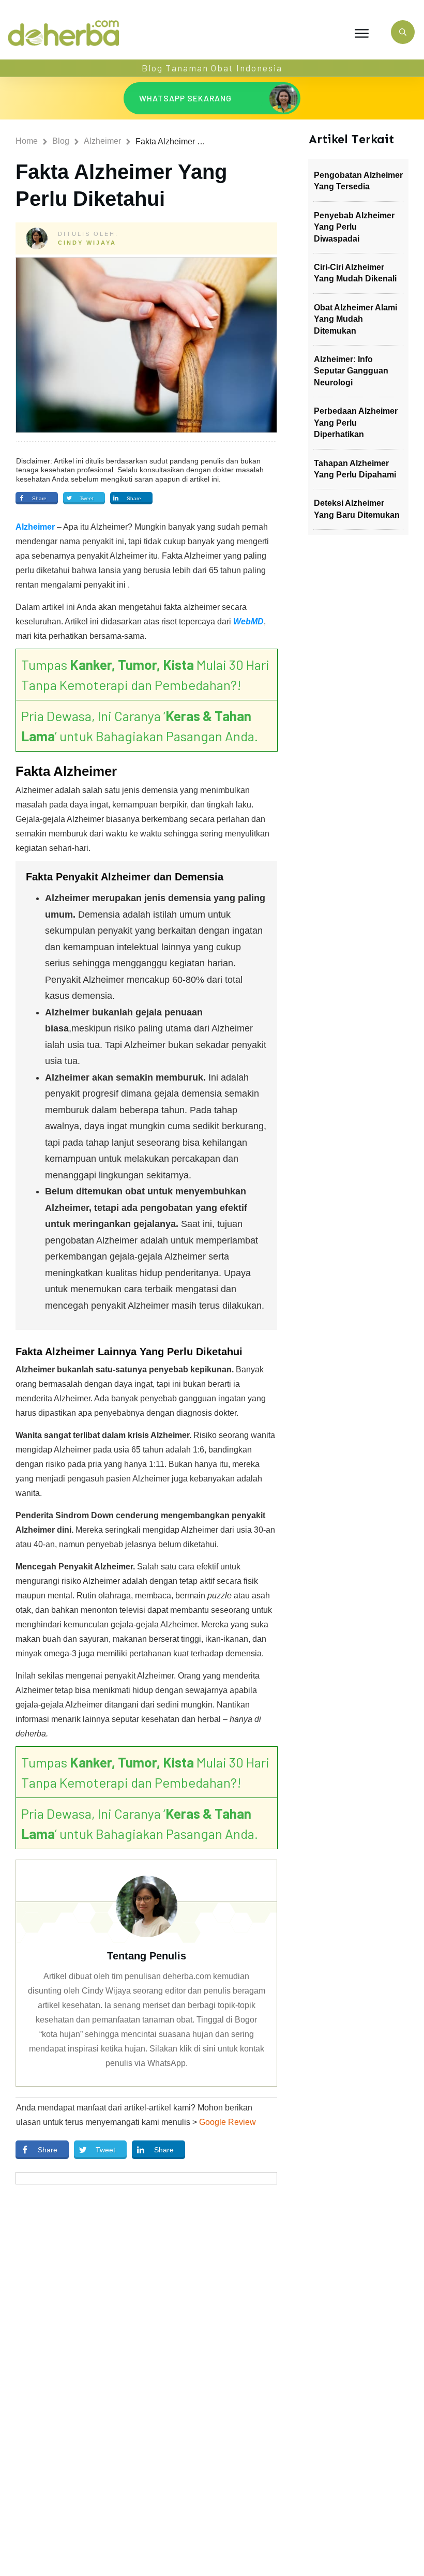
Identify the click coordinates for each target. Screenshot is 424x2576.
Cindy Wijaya (87, 243)
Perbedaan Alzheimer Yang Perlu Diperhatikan (356, 423)
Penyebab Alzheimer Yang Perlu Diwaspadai (354, 227)
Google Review (228, 2122)
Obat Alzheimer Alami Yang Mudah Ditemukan (355, 319)
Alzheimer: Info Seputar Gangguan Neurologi (351, 371)
